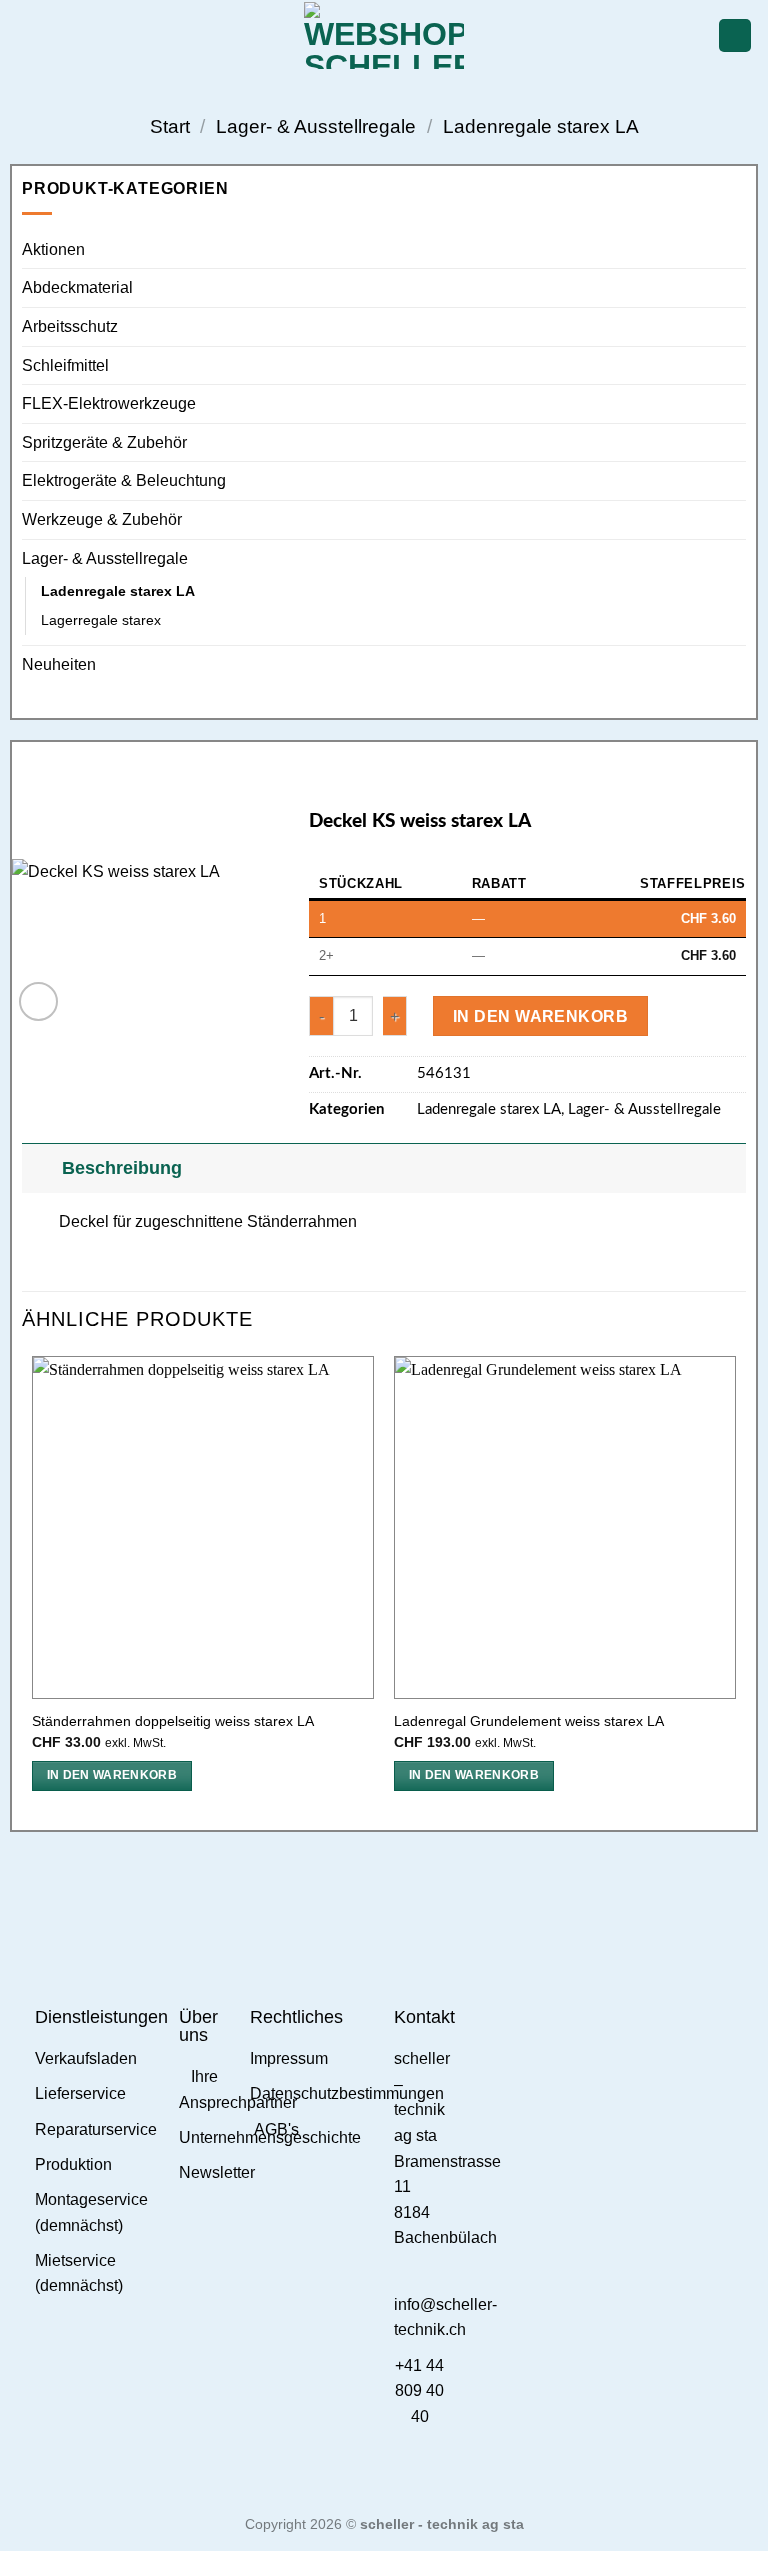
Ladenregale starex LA (541, 126)
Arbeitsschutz (70, 326)
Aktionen (53, 249)
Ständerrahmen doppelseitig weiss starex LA (173, 1721)
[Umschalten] (41, 1167)
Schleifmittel (65, 365)
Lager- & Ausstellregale (316, 126)
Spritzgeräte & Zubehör (104, 442)
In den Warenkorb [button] (112, 1775)
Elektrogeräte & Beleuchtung (124, 480)
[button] (27, 35)
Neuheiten (59, 664)
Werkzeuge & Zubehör (102, 519)
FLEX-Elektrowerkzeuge (109, 403)
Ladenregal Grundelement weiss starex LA (529, 1721)
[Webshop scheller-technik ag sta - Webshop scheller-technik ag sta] (384, 35)
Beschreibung (122, 1168)
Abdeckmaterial (77, 287)
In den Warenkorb (540, 1016)
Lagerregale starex (101, 620)
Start (170, 126)
